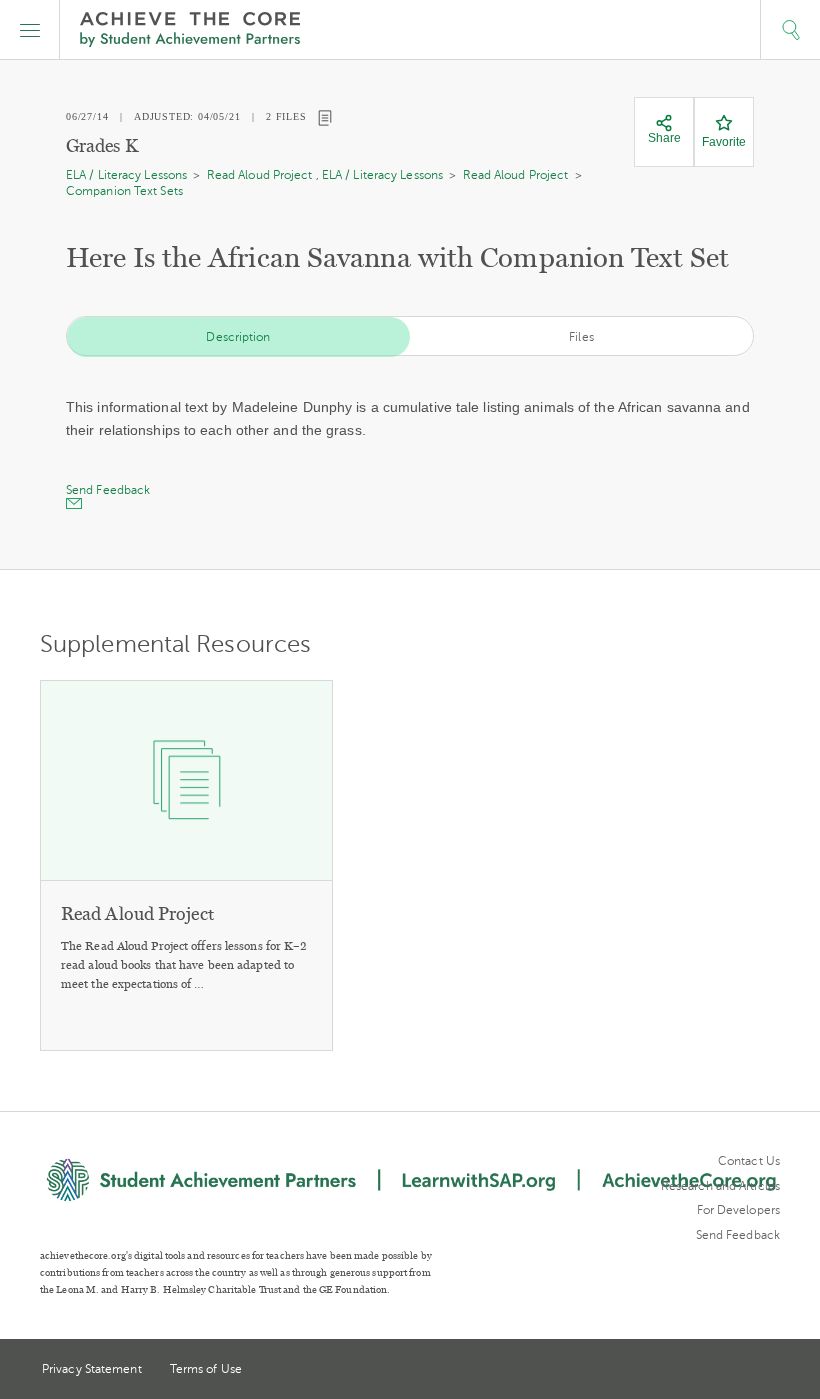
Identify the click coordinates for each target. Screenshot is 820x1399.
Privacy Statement (92, 1369)
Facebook (772, 1371)
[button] (30, 30)
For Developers (738, 1210)
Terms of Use (206, 1369)
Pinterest (736, 1371)
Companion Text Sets (124, 191)
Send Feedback (738, 1235)
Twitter (699, 1370)
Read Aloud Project (260, 175)
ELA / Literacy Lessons (126, 175)
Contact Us (749, 1161)
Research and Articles (720, 1186)
